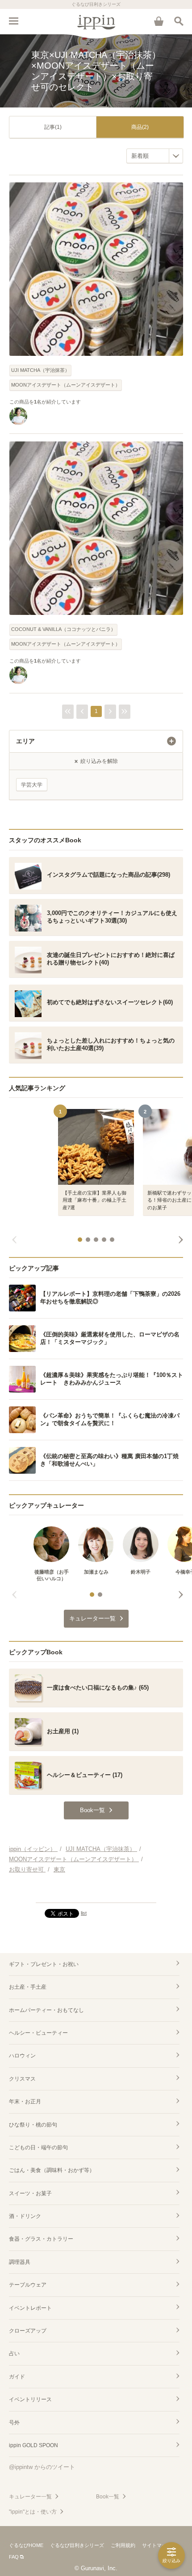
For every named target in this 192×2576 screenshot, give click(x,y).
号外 (14, 2423)
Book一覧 (108, 2497)
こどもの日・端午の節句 (38, 2147)
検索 (179, 21)
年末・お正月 (25, 2102)
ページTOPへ (96, 1892)
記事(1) (53, 127)
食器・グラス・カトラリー (41, 2239)
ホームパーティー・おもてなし (46, 2010)
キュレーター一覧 (30, 2497)
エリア (25, 741)
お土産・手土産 (28, 1987)
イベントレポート (30, 2308)
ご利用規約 (123, 2545)
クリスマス (22, 2079)
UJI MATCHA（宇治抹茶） (40, 370)
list (84, 1913)
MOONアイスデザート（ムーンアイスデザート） (66, 385)
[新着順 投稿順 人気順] (155, 156)
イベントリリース (30, 2399)
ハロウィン (22, 2056)
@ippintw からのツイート (42, 2467)
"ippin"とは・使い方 (33, 2512)
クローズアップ (28, 2331)
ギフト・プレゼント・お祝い (44, 1964)
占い (14, 2353)
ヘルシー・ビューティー (38, 2033)
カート (159, 21)
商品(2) (140, 127)
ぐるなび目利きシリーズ (77, 2545)
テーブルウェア (28, 2285)
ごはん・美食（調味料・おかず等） (52, 2170)
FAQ (14, 2557)
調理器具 (20, 2262)
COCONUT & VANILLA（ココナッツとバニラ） (63, 629)
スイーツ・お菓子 (30, 2193)
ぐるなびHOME (26, 2545)
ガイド (17, 2377)
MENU (13, 21)
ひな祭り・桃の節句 (33, 2125)
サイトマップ (157, 2545)
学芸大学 (32, 785)
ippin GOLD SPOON (33, 2445)
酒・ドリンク (25, 2216)
